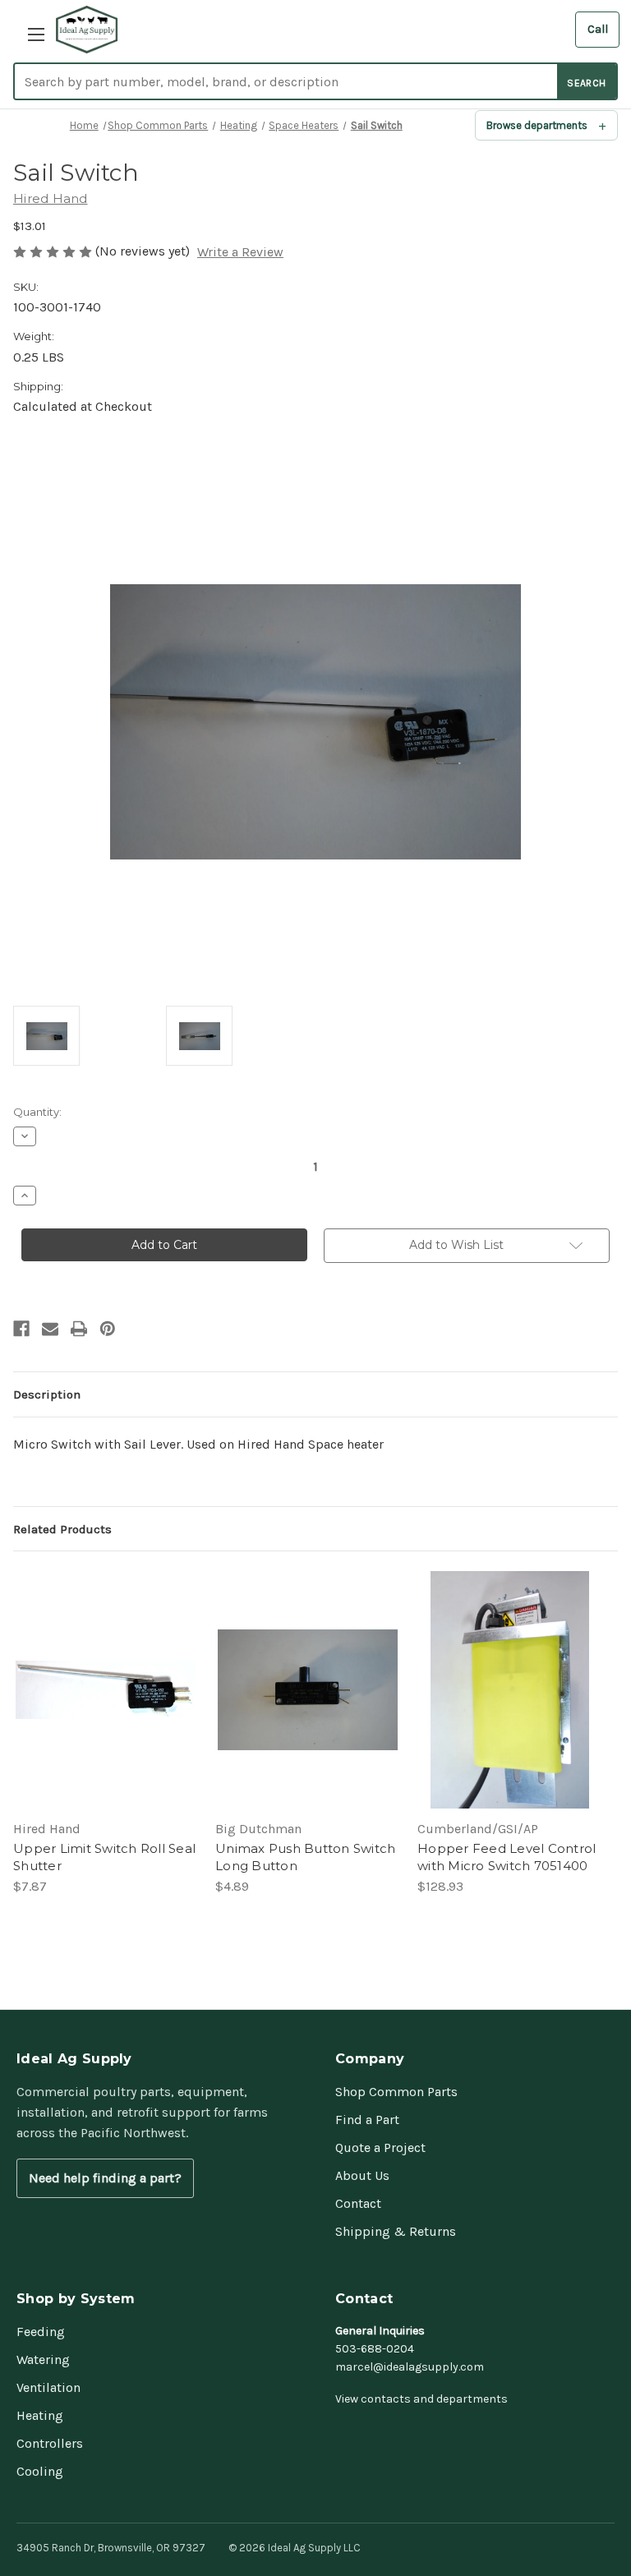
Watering (43, 2359)
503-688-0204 (375, 2349)
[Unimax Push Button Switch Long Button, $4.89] (308, 1690)
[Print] (79, 1329)
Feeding (41, 2332)
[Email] (50, 1329)
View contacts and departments (421, 2399)
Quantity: (37, 1112)
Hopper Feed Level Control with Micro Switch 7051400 (507, 1857)
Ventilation (48, 2387)
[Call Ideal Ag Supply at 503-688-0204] (597, 30)
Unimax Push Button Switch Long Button (305, 1857)
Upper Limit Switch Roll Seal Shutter (104, 1857)
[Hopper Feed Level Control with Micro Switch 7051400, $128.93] (510, 1690)
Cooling (40, 2471)
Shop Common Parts (396, 2092)
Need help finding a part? (105, 2178)
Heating (40, 2415)
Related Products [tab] (62, 1529)
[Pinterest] (108, 1329)
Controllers (50, 2443)
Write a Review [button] (240, 252)
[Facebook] (21, 1329)
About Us (362, 2175)
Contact (358, 2203)
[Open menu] (31, 30)
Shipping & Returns (396, 2231)
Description (47, 1394)
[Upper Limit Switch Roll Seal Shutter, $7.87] (106, 1690)
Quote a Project (380, 2147)
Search (586, 83)
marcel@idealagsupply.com (410, 2367)
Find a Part (367, 2120)
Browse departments (537, 125)
